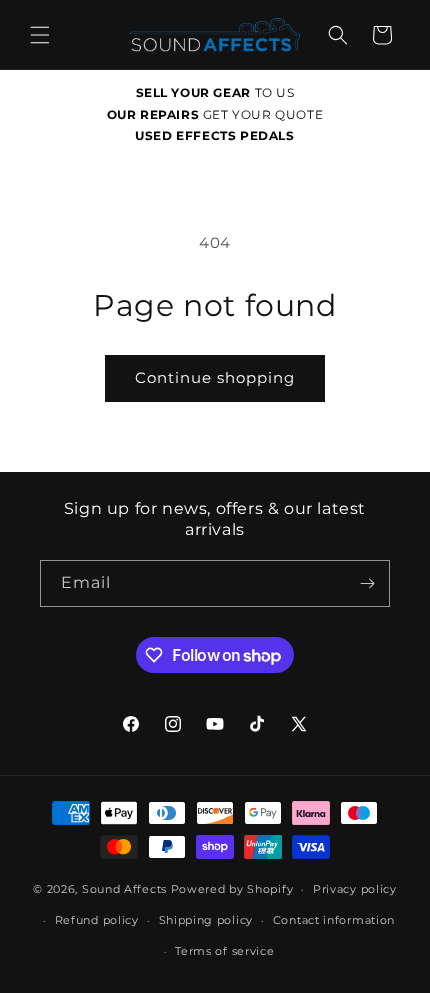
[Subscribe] (367, 583)
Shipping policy (206, 920)
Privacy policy (355, 889)
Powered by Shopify (232, 889)
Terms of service (224, 951)
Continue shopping (215, 377)
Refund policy (97, 920)
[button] (40, 35)
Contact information (334, 920)
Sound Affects (124, 889)
